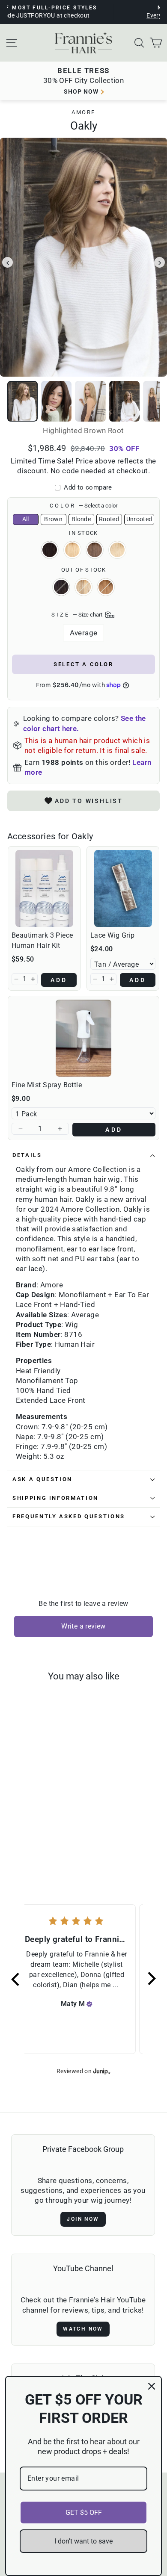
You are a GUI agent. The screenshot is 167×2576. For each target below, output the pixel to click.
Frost (83, 587)
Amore (83, 112)
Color (83, 506)
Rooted (109, 519)
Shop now (81, 91)
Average (84, 633)
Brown (53, 519)
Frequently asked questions (69, 1516)
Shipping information (55, 1498)
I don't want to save (83, 2541)
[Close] (152, 2386)
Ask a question (42, 1479)
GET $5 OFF (84, 2513)
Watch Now (83, 2329)
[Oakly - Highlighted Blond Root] (46, 1833)
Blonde (81, 519)
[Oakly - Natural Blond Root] (41, 1841)
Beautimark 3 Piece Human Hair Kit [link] (42, 940)
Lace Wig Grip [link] (112, 935)
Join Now (83, 2219)
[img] (89, 2004)
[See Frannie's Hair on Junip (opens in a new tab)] (102, 2071)
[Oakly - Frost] (36, 1833)
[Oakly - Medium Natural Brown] (31, 1841)
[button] (16, 979)
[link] (44, 888)
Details (27, 1155)
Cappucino (50, 550)
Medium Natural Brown (95, 550)
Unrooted (139, 519)
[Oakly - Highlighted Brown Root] (56, 1833)
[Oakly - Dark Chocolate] (26, 1833)
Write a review (83, 1626)
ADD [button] (59, 980)
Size (78, 615)
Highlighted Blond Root (106, 587)
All (26, 519)
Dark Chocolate (61, 587)
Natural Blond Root (117, 550)
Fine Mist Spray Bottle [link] (47, 1085)
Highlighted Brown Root (72, 550)
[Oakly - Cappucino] (16, 1833)
